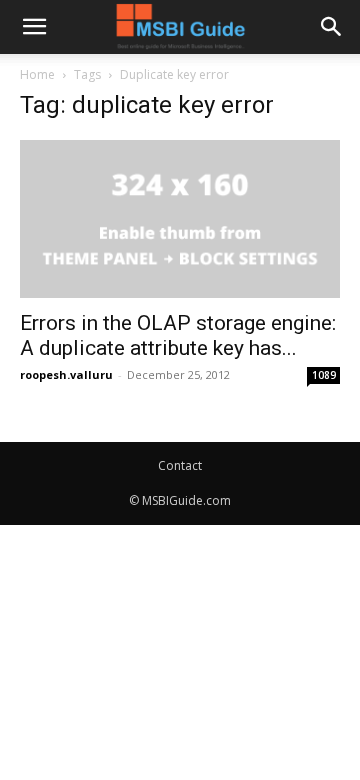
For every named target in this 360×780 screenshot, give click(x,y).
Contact (180, 465)
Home (37, 74)
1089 (324, 375)
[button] (34, 27)
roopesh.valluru (66, 374)
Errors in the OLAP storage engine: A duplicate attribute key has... (178, 335)
